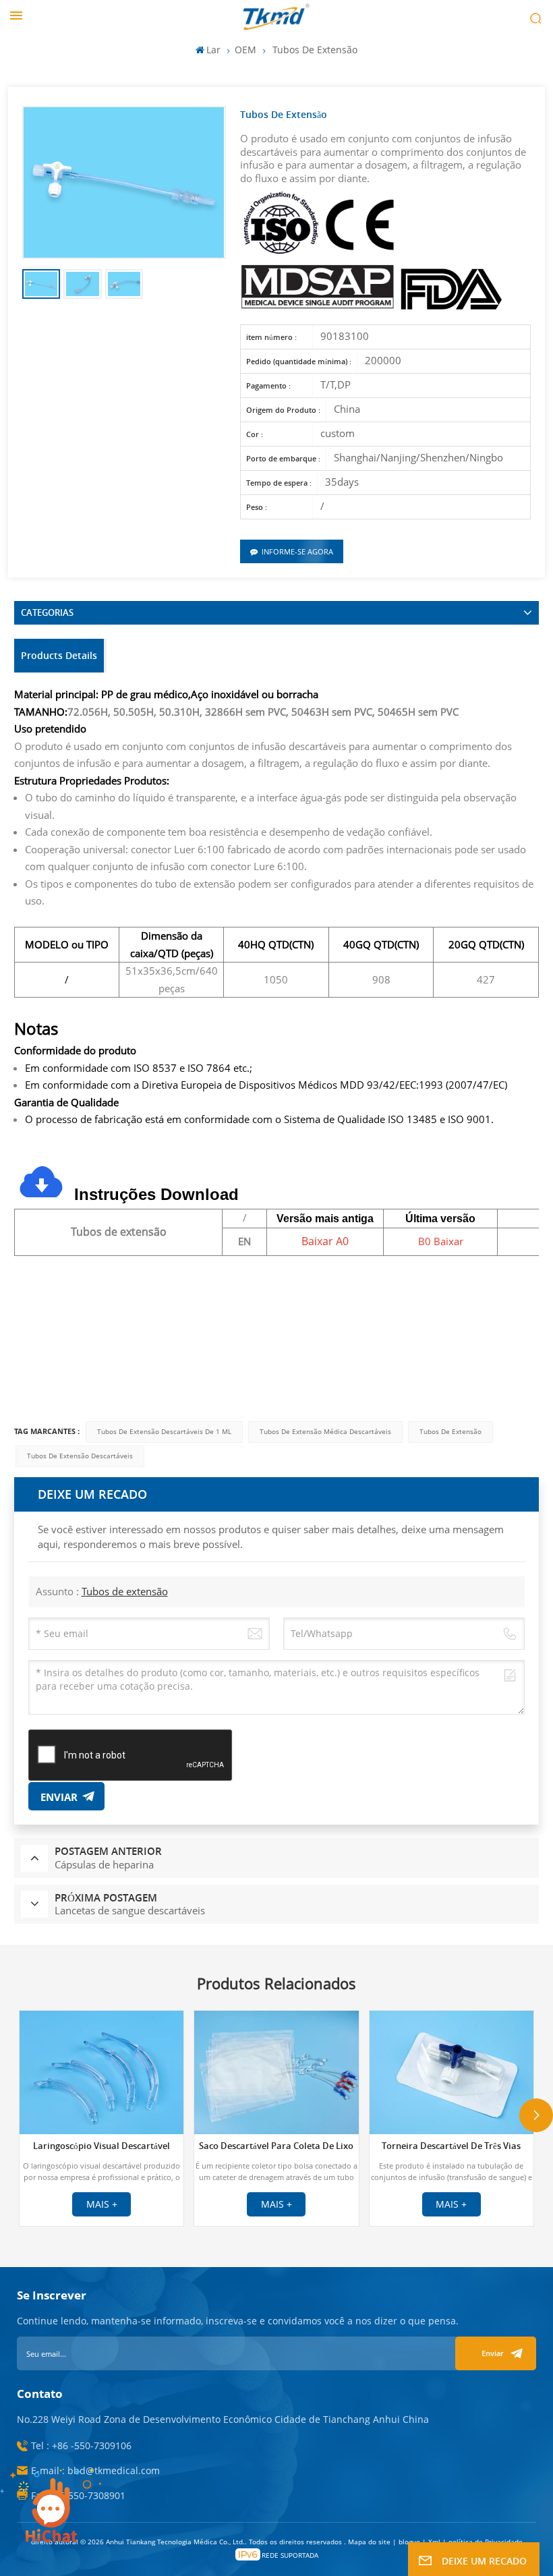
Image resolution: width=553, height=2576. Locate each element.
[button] (536, 2115)
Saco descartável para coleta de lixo (276, 2146)
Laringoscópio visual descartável (101, 2146)
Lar (213, 50)
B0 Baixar (441, 1241)
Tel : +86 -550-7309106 (81, 2445)
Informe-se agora (297, 551)
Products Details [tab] (59, 655)
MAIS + (102, 2204)
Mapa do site (370, 2542)
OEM (245, 50)
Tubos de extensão (450, 1432)
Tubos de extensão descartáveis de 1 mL (164, 1432)
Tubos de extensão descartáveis (80, 1456)
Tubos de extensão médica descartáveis (325, 1432)
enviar (493, 2353)
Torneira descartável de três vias (451, 2146)
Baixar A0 (325, 1241)
